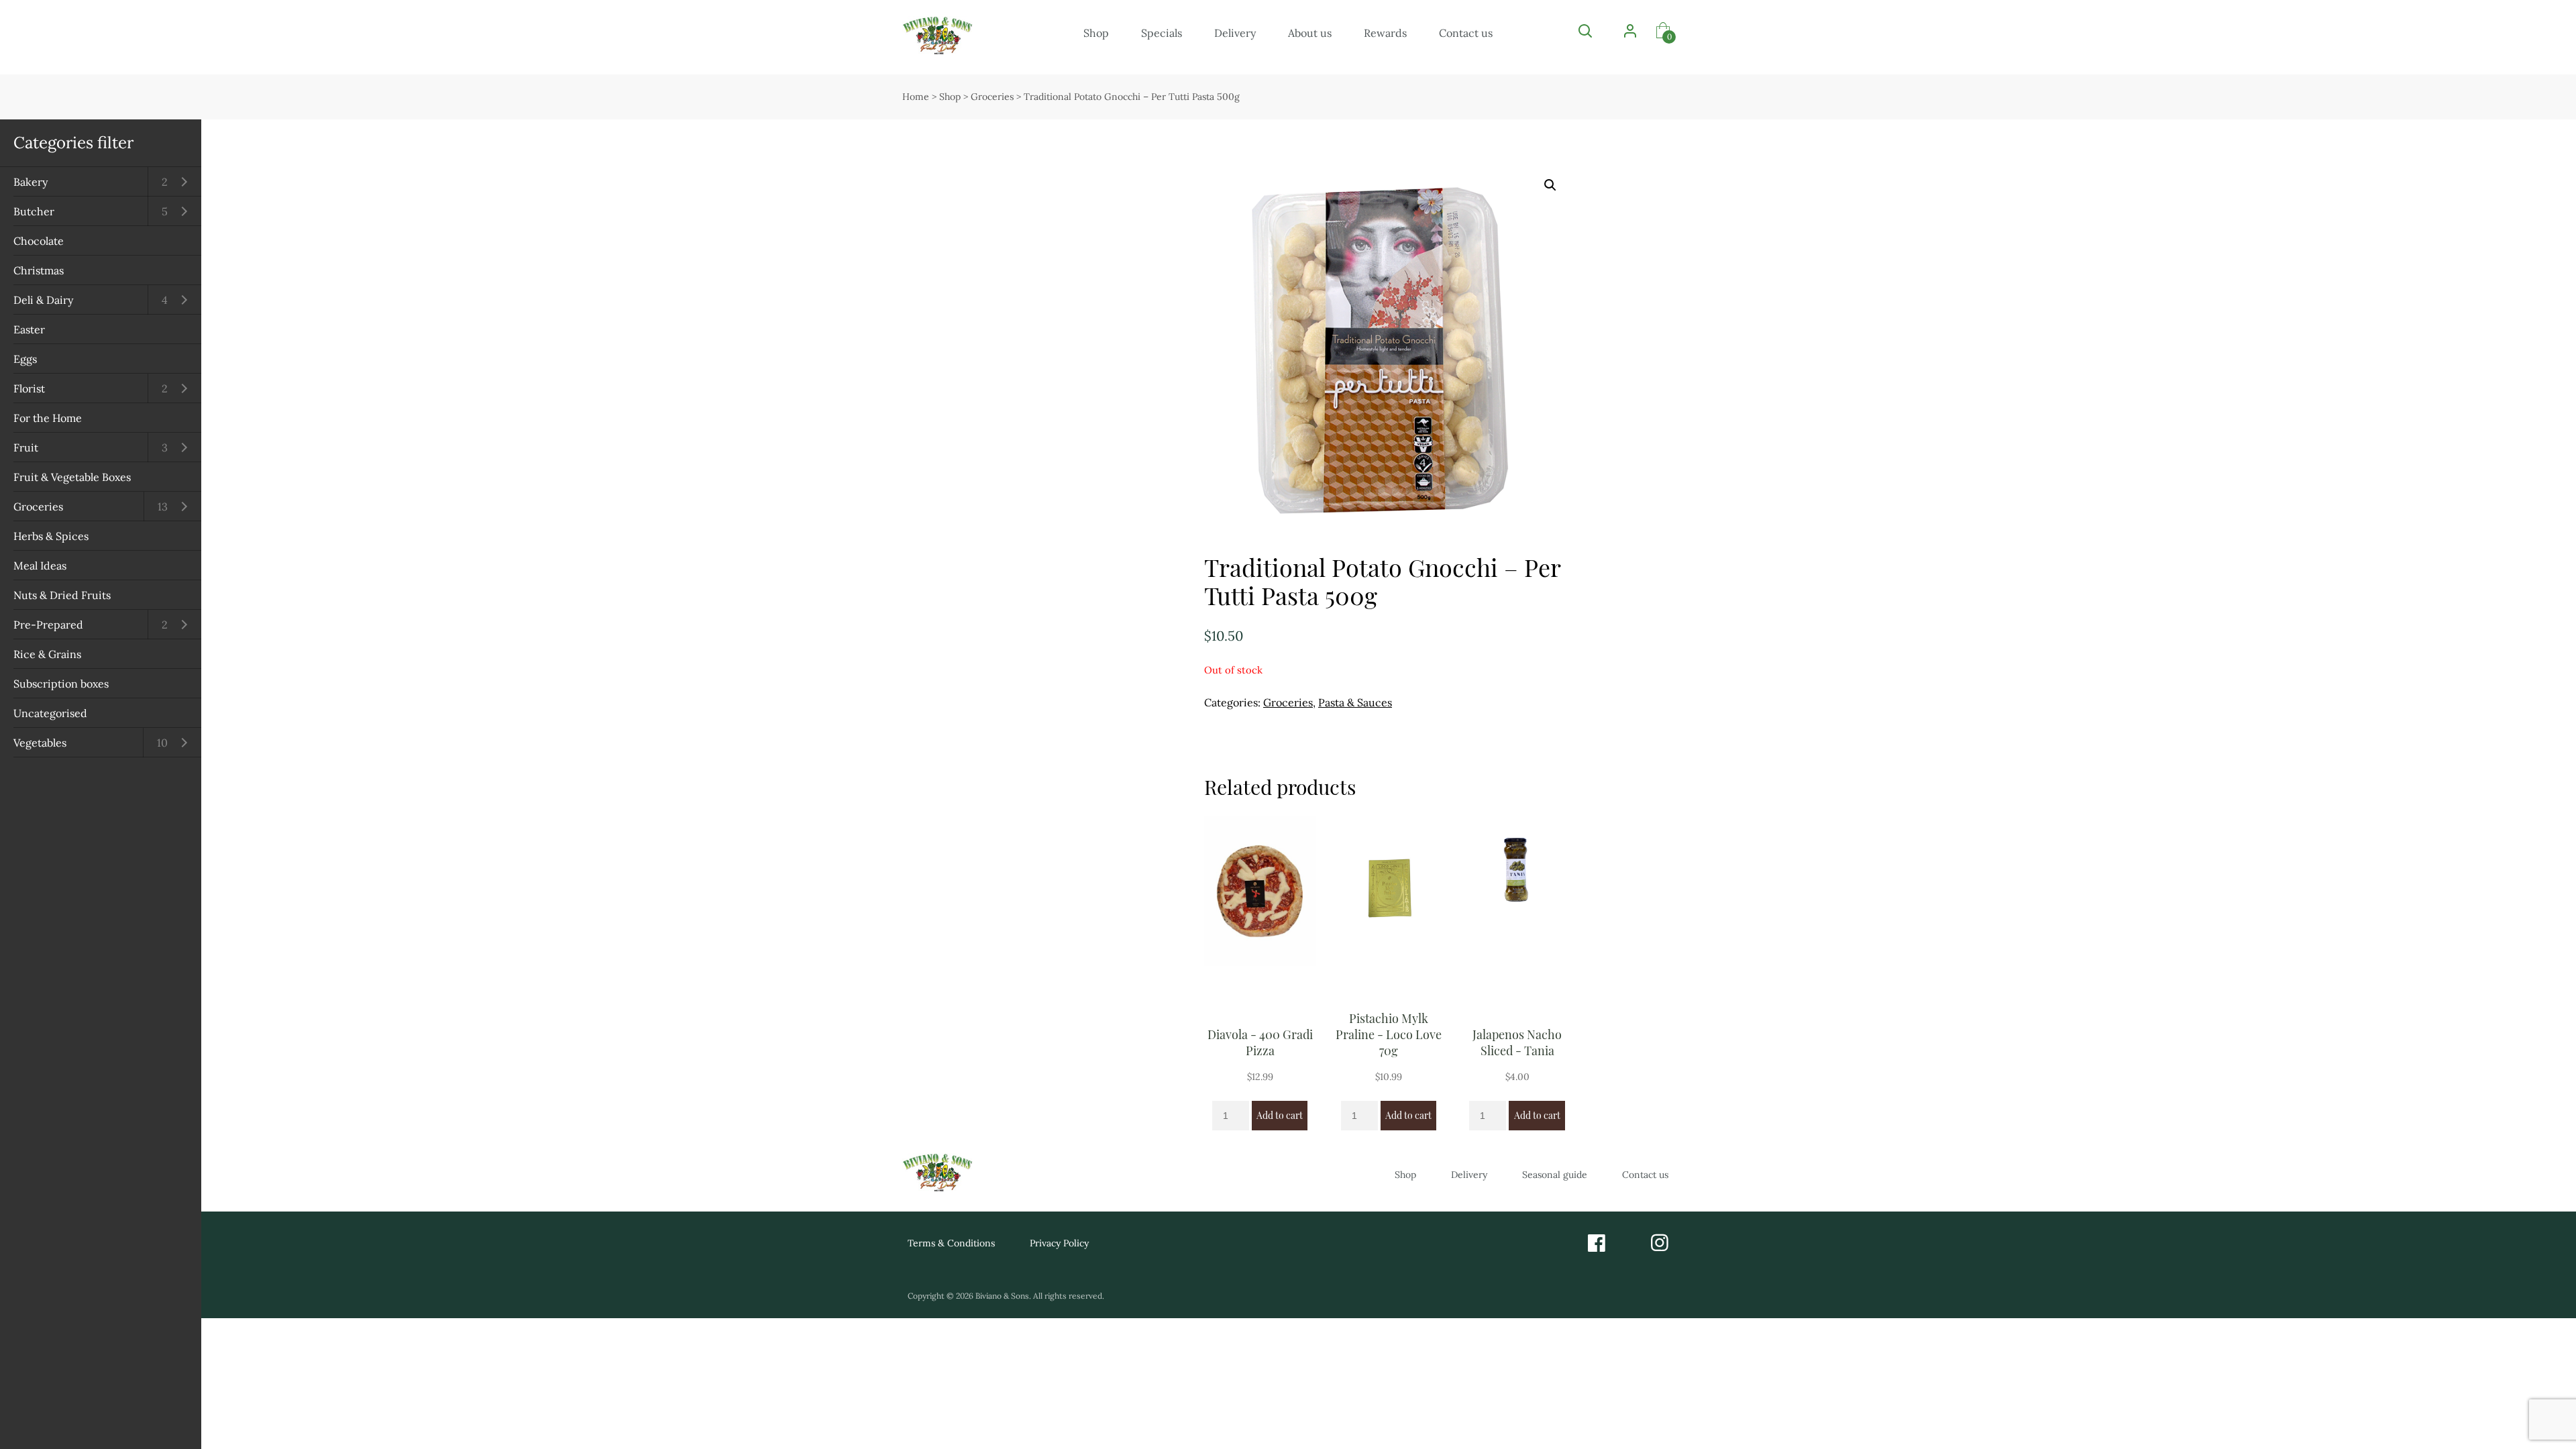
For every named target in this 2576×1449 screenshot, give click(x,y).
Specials (1162, 33)
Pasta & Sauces (1355, 702)
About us (1310, 33)
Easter (29, 329)
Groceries (38, 506)
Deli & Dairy (43, 300)
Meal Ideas (40, 566)
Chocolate (39, 241)
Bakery (31, 182)
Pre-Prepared (48, 625)
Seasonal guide (1555, 1175)
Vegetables (40, 743)
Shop (1096, 33)
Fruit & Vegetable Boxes (72, 477)
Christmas (39, 270)
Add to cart (1280, 1115)
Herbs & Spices (51, 536)
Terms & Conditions (951, 1243)
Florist (29, 388)
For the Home (48, 418)
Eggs (25, 359)
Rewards (1385, 33)
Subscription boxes (61, 684)
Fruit (26, 447)
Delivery (1235, 33)
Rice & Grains (47, 654)
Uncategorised (50, 713)
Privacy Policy (1059, 1243)
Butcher (34, 211)
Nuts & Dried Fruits (62, 595)
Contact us (1466, 33)
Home (916, 97)
